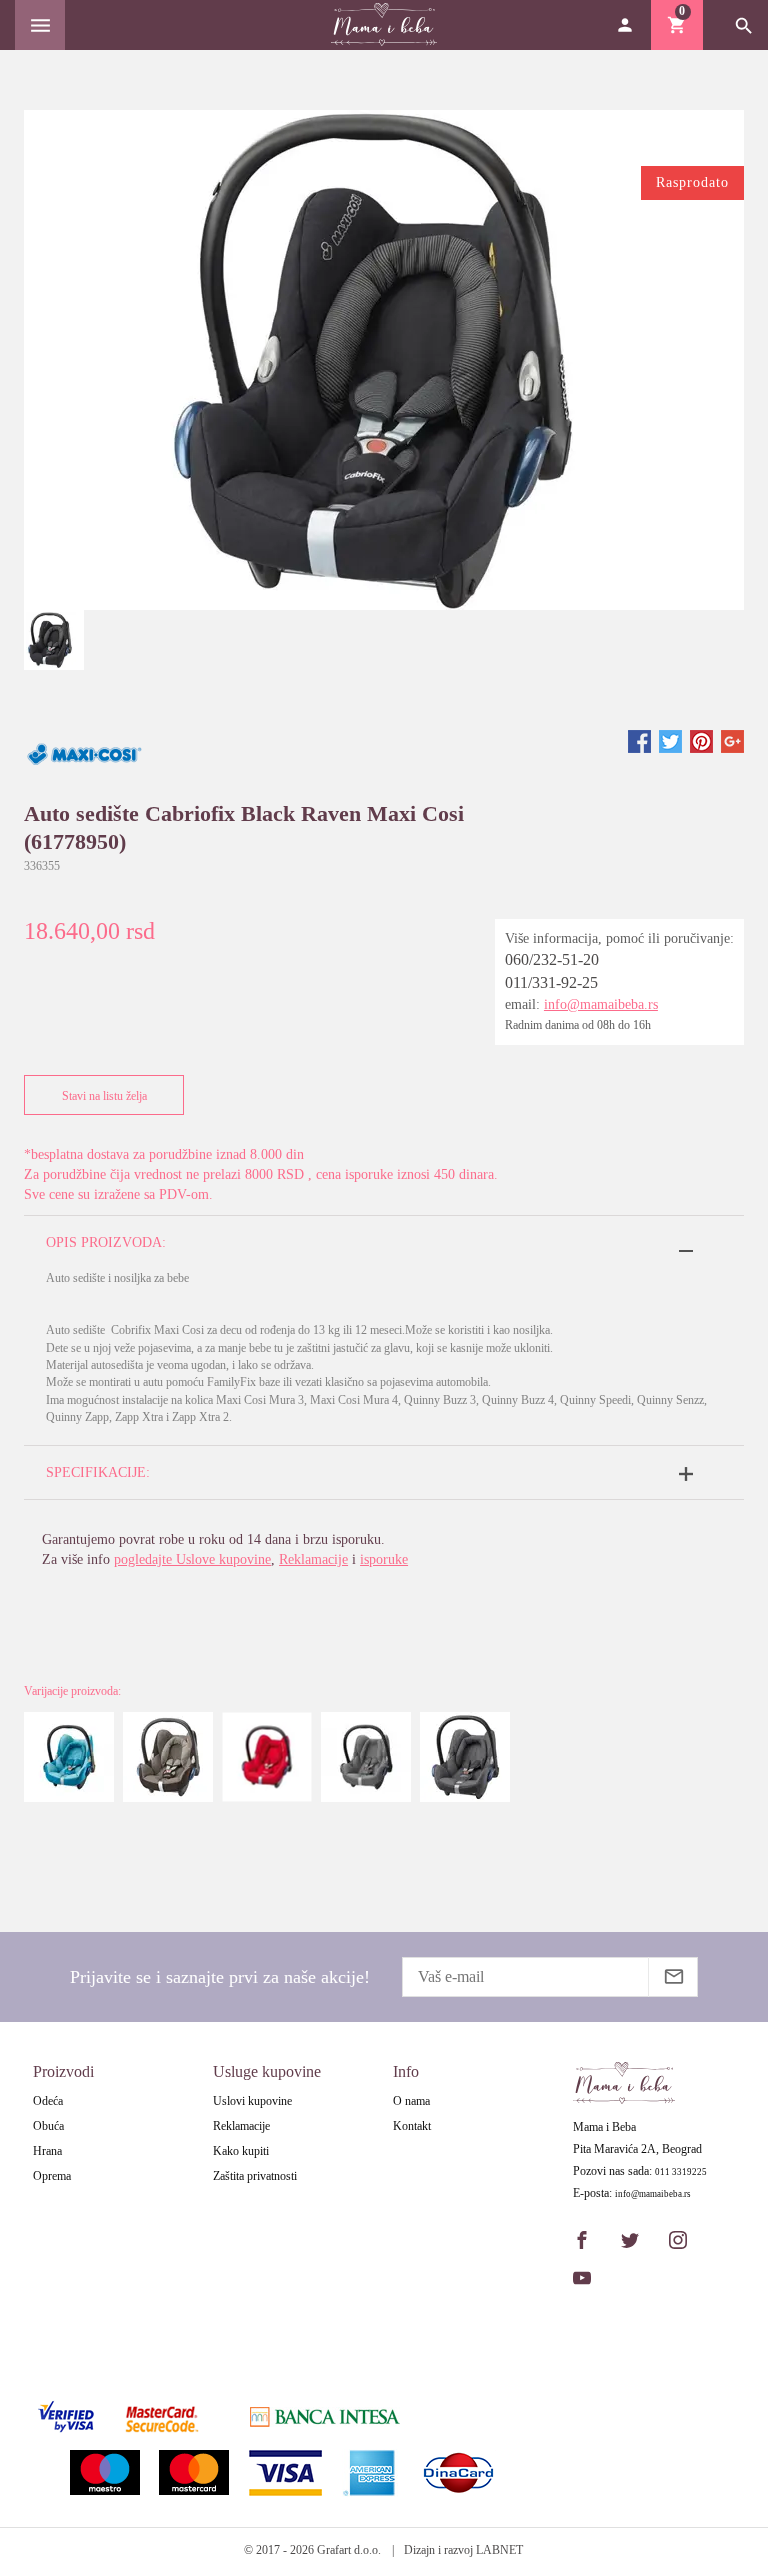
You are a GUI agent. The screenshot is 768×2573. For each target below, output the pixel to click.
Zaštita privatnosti (255, 2176)
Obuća (48, 2126)
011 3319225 (681, 2172)
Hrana (47, 2151)
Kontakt (412, 2126)
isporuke (384, 1559)
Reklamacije (313, 1559)
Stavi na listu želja (104, 1096)
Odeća (48, 2101)
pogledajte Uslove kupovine (192, 1559)
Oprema (52, 2176)
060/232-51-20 (552, 959)
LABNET (499, 2550)
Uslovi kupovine (252, 2101)
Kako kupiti (241, 2151)
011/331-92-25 (551, 982)
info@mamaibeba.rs (601, 1004)
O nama (411, 2101)
